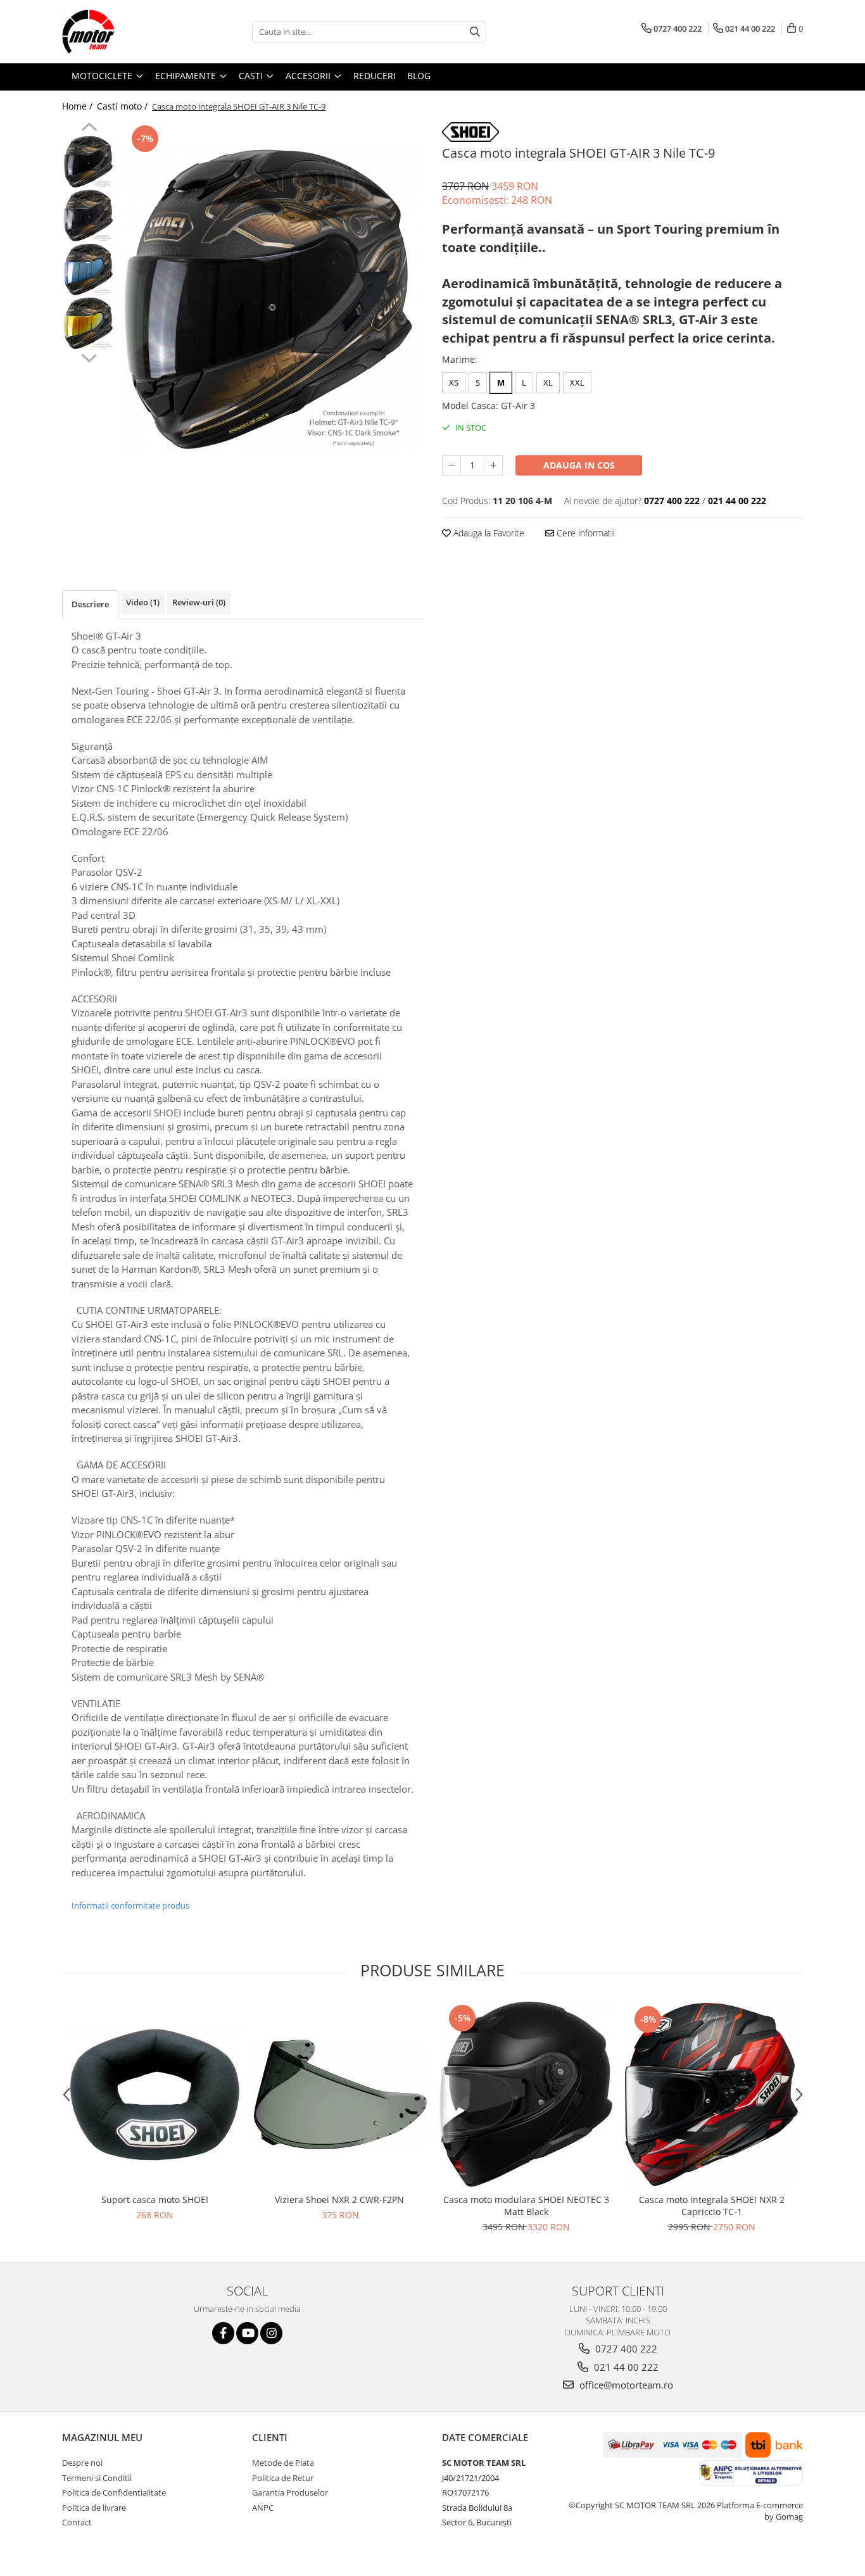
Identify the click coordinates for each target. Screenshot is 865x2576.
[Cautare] (475, 32)
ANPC (263, 2508)
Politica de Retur (283, 2478)
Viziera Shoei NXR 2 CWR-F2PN (341, 2200)
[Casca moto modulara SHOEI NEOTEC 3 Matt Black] (526, 2094)
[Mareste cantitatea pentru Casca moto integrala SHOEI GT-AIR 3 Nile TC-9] (493, 465)
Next (89, 357)
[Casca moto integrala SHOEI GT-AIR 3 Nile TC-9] (273, 299)
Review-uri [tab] (199, 602)
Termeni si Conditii (97, 2478)
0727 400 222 (625, 2349)
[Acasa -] (125, 32)
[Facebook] (223, 2333)
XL (548, 382)
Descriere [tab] (90, 604)
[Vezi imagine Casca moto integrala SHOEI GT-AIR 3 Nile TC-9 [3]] (89, 323)
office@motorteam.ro (625, 2385)
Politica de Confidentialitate (114, 2492)
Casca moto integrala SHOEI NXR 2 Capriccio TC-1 (712, 2206)
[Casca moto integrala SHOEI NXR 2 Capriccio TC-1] (711, 2095)
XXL (577, 382)
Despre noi (82, 2463)
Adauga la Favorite (488, 533)
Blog (419, 76)
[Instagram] (271, 2333)
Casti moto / (123, 106)
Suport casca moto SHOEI (155, 2200)
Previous (89, 129)
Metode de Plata (283, 2463)
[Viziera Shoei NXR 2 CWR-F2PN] (340, 2094)
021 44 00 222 (625, 2367)
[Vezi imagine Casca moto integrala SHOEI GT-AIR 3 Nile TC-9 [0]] (89, 162)
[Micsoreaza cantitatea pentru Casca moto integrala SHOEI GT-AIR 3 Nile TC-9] (451, 465)
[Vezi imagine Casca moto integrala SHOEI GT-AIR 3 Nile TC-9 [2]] (89, 269)
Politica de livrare (94, 2508)
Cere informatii (584, 533)
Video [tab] (143, 602)
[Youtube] (247, 2333)
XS (454, 382)
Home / (79, 106)
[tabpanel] (273, 299)
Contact (77, 2522)
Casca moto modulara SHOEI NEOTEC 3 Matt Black (526, 2206)
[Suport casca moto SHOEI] (155, 2094)
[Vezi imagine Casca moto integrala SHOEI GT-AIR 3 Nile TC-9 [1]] (89, 216)
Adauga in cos (579, 465)
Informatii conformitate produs (130, 1905)
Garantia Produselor (290, 2492)
